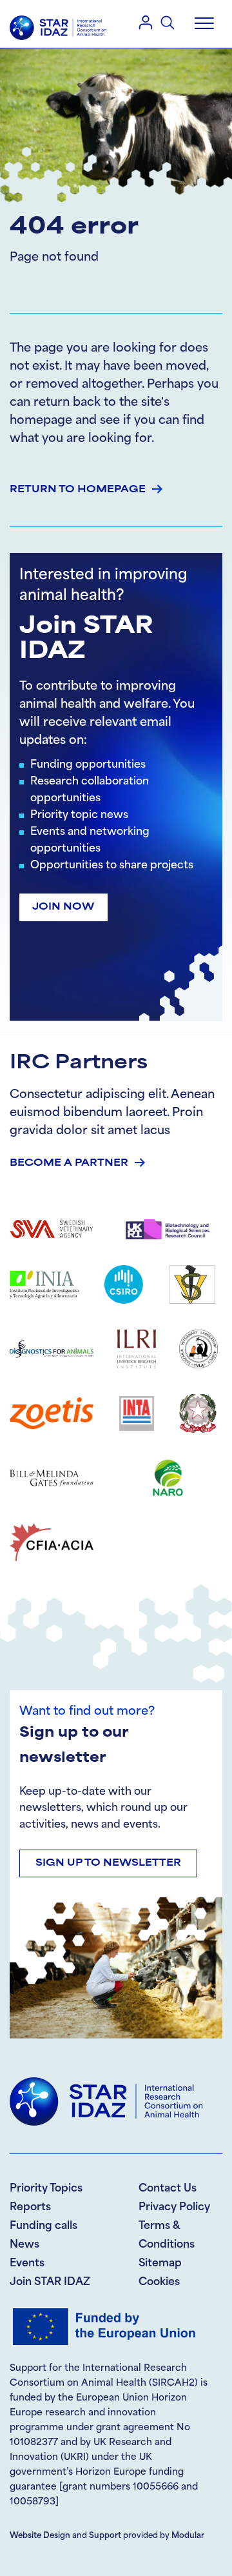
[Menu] (204, 24)
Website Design (40, 2536)
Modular (188, 2536)
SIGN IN (146, 22)
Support (105, 2536)
